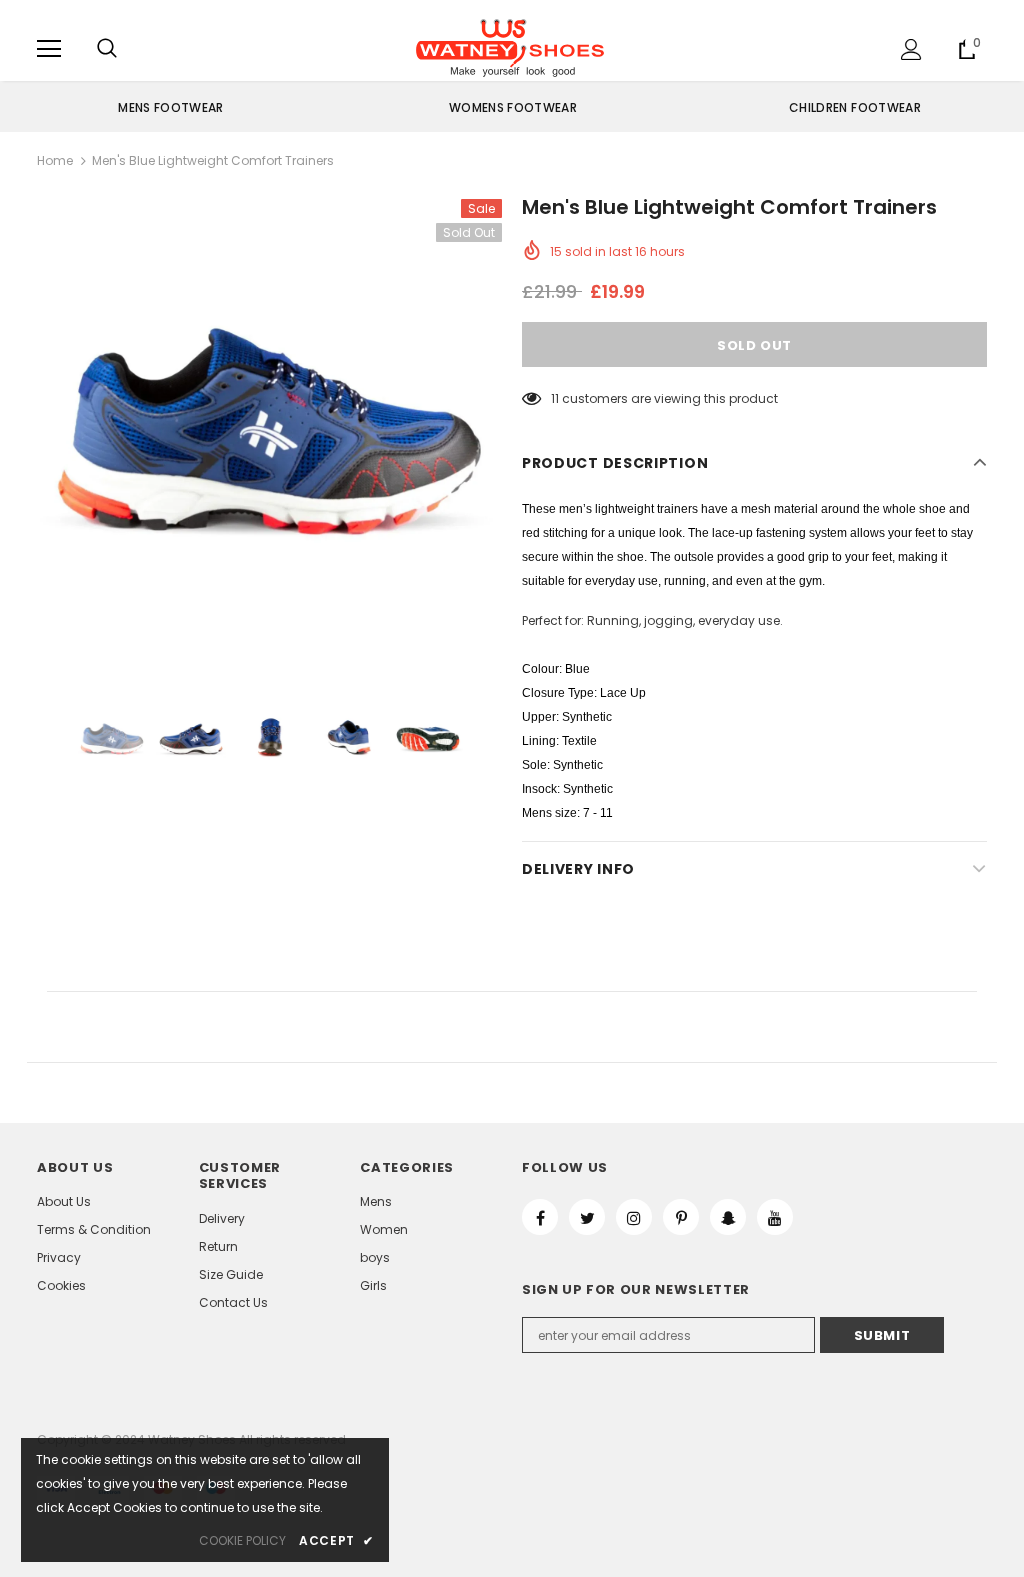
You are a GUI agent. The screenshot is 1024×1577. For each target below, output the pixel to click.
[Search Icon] (107, 49)
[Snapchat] (728, 1217)
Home (55, 160)
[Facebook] (540, 1217)
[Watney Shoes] (510, 48)
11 (555, 398)
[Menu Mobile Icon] (49, 49)
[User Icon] (911, 49)
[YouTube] (775, 1217)
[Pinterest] (681, 1217)
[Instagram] (634, 1217)
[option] (171, 107)
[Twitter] (587, 1217)
